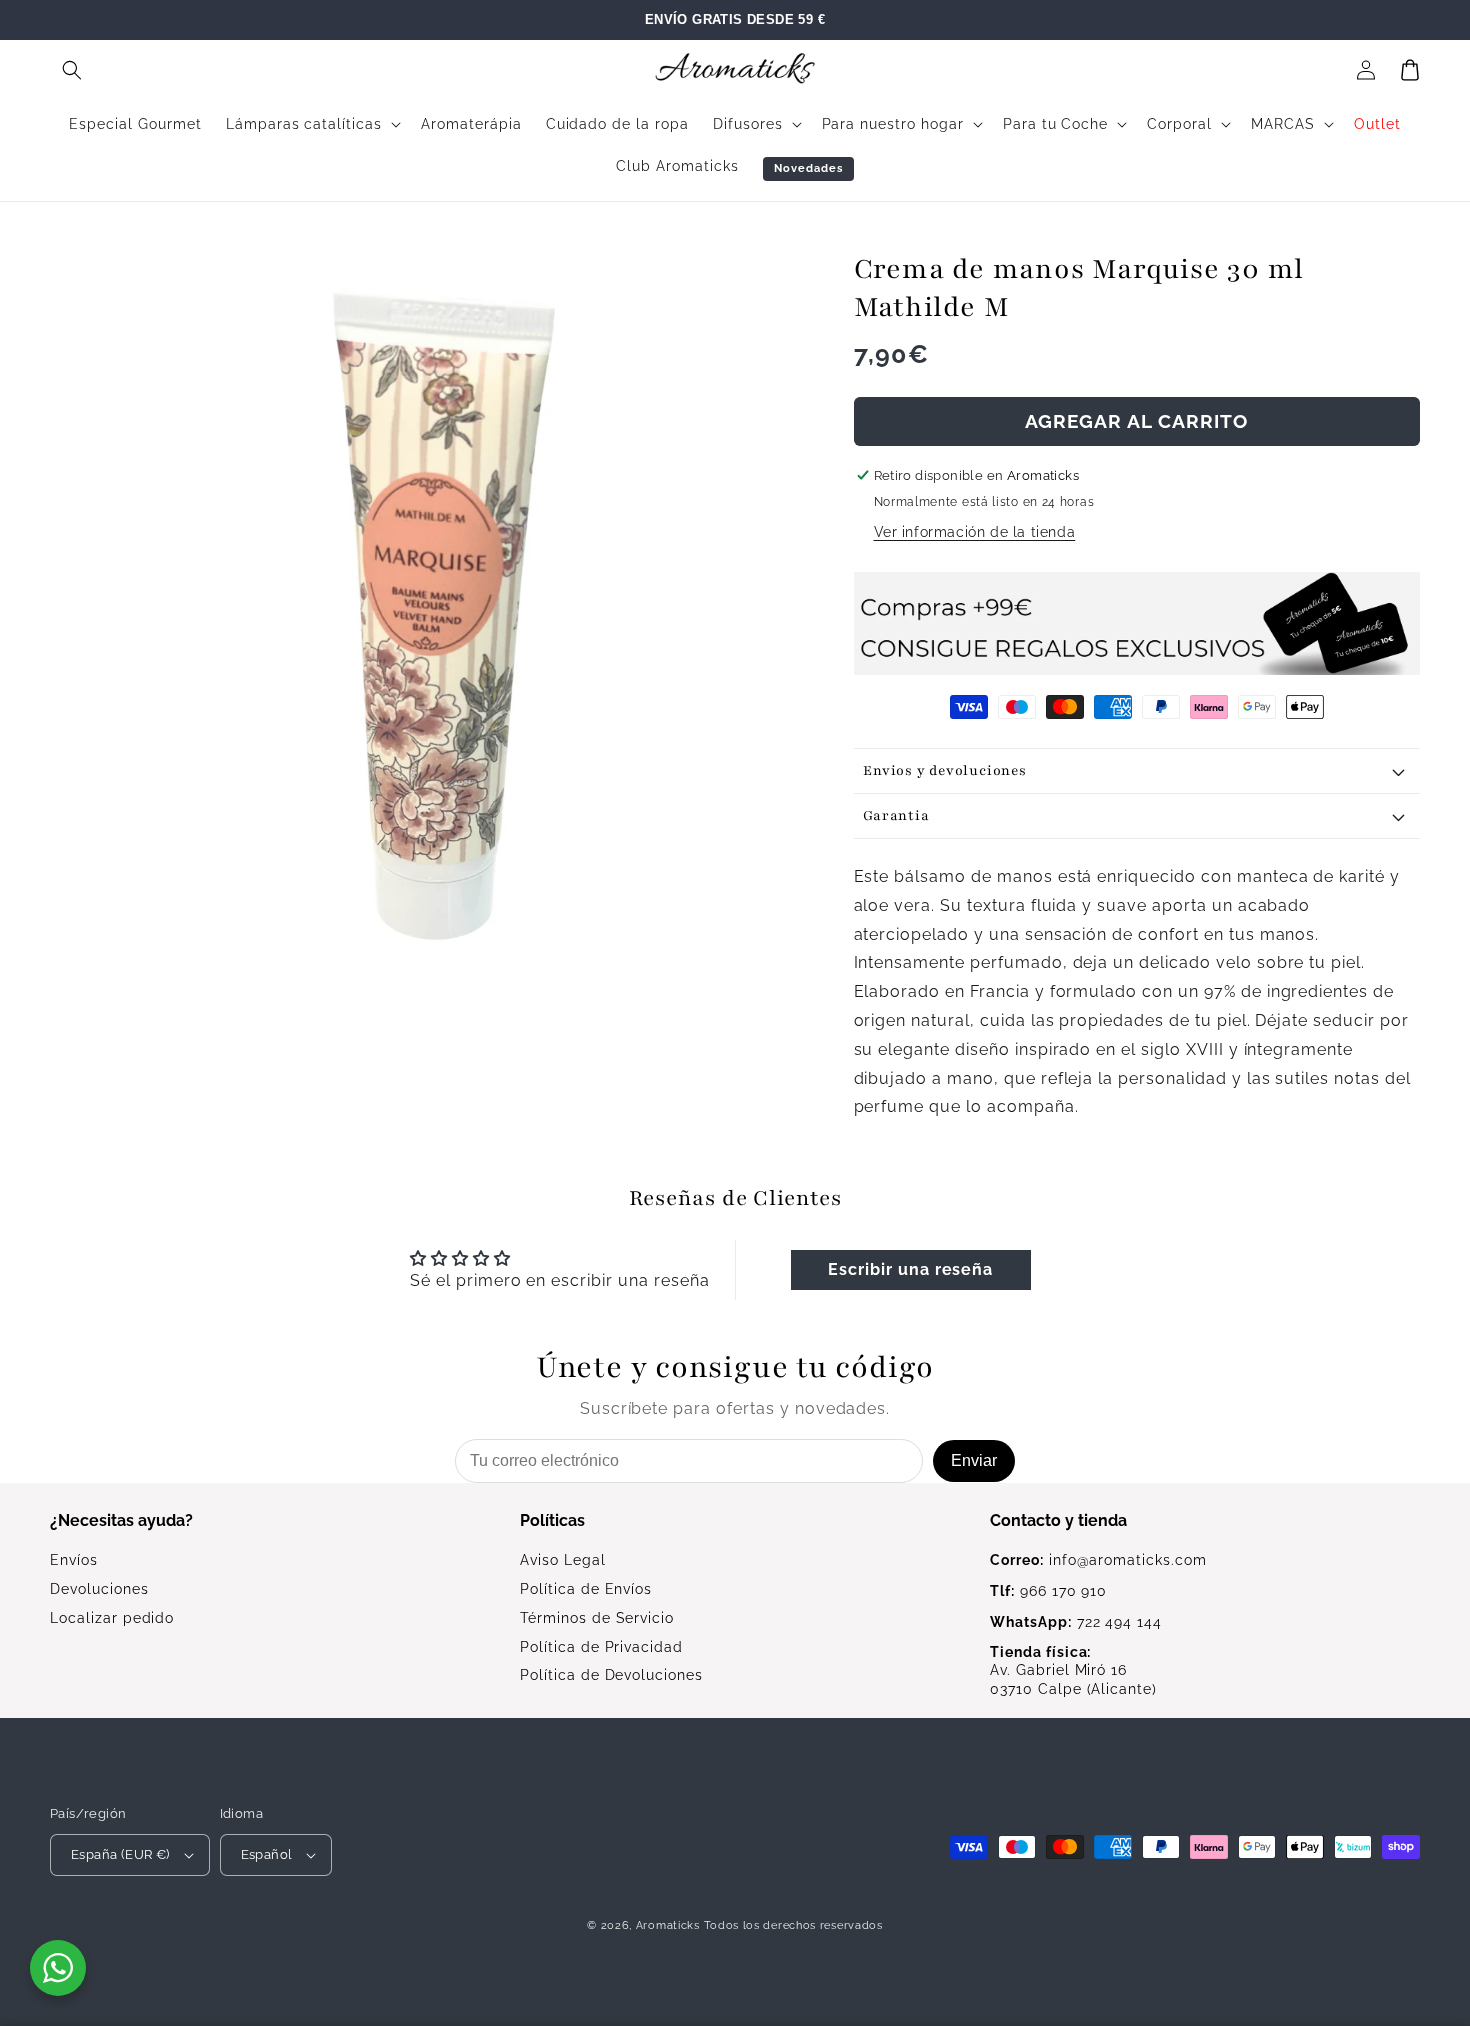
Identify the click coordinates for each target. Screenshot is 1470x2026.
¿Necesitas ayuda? (121, 1520)
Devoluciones (99, 1589)
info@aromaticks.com (1098, 1560)
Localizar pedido (112, 1618)
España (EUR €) (120, 1854)
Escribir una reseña (910, 1269)
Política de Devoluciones (611, 1675)
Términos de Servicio (597, 1618)
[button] (72, 70)
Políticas (552, 1520)
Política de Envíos (586, 1589)
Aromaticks (668, 1925)
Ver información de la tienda (975, 532)
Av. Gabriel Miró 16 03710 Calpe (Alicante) (1073, 1671)
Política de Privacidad (601, 1647)
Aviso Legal (563, 1560)
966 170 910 (1048, 1591)
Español (267, 1854)
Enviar (974, 1460)
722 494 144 (1076, 1622)
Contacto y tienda (1058, 1520)
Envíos (74, 1560)
